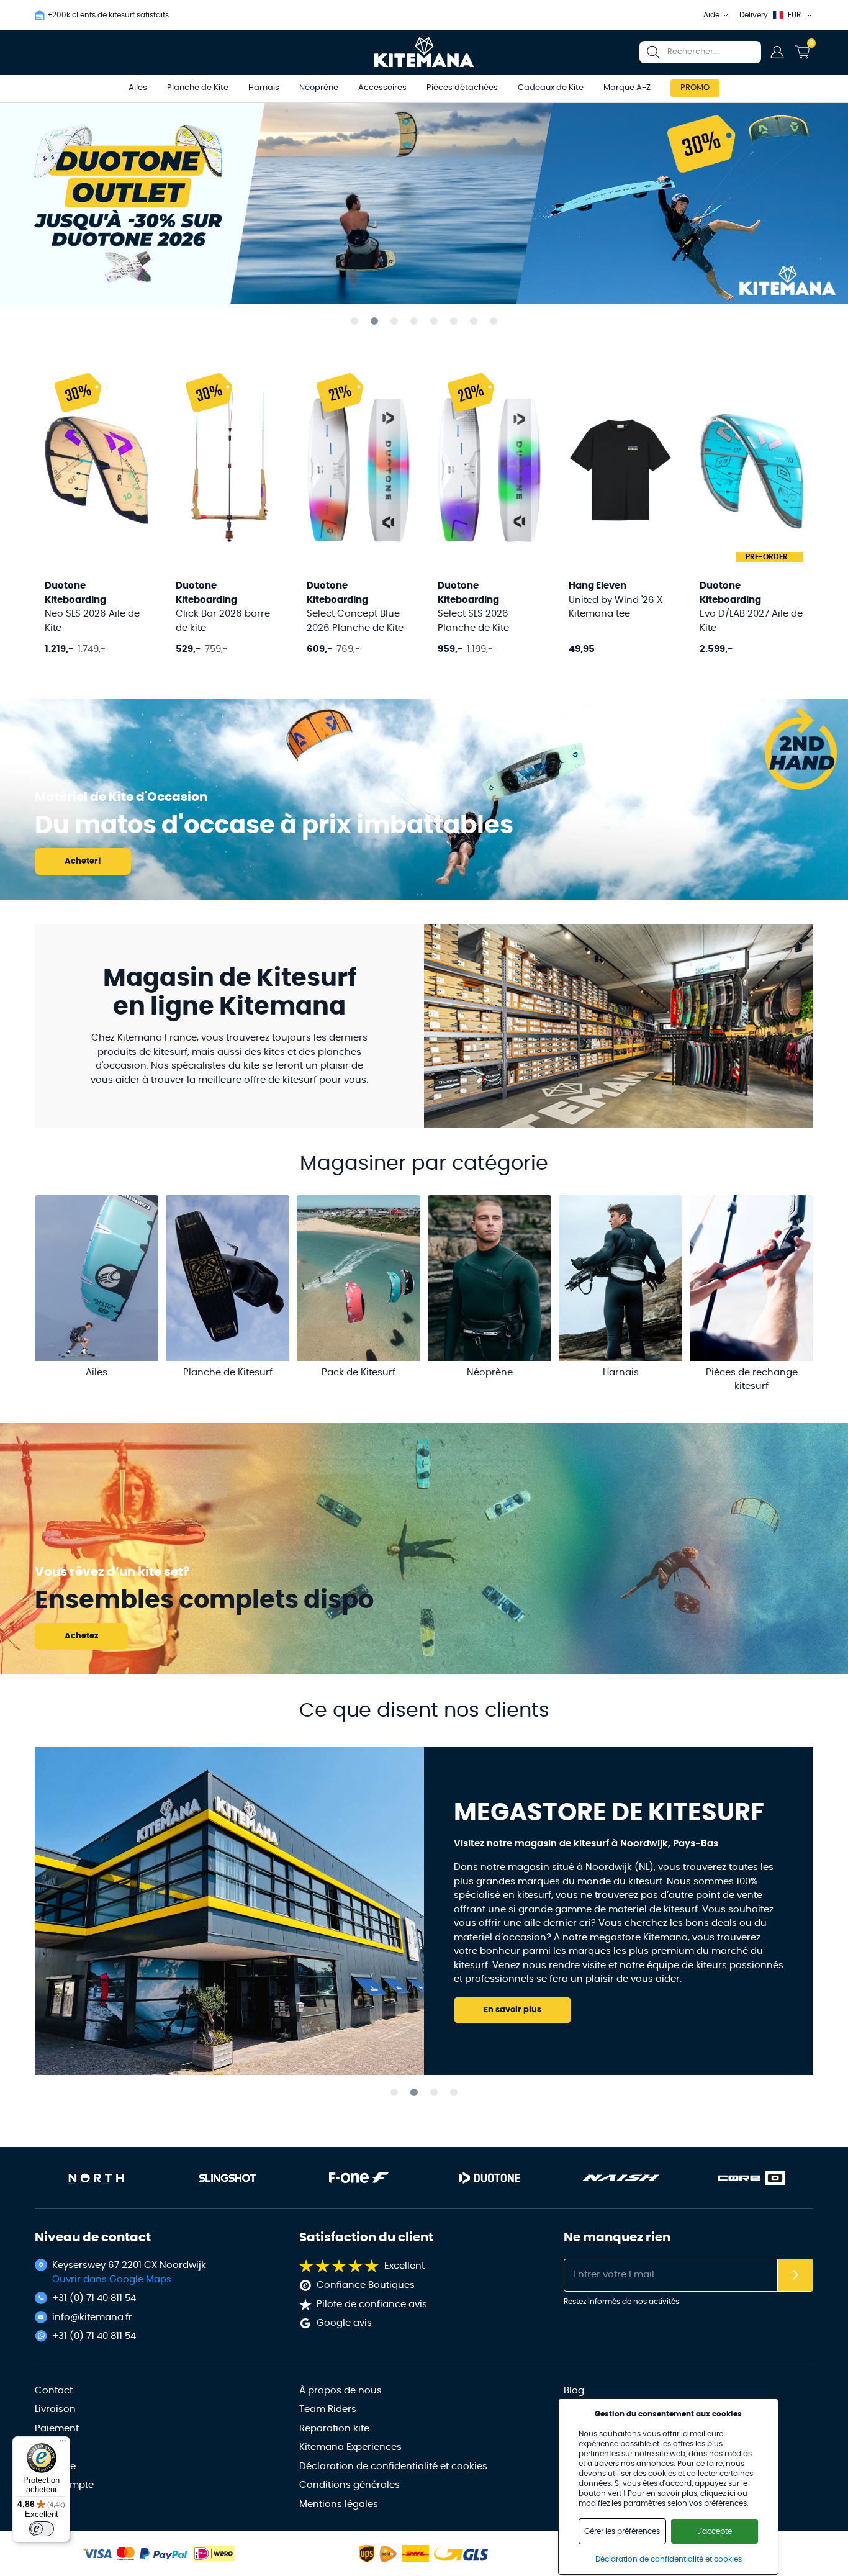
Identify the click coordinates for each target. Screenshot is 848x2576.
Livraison (55, 2409)
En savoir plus (512, 2010)
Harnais (264, 88)
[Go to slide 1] (354, 321)
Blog (574, 2391)
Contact (54, 2391)
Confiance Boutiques (366, 2285)
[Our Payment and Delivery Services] (97, 2554)
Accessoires (382, 88)
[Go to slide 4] (414, 321)
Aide (711, 15)
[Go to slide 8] (494, 321)
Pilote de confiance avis (372, 2304)
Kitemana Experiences (350, 2447)
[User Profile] (777, 52)
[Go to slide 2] (374, 321)
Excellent (404, 2266)
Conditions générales (350, 2485)
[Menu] (63, 2444)
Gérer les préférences (622, 2531)
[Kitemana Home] (424, 52)
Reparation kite (334, 2429)
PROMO (695, 88)
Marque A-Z (627, 88)
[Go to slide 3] (394, 321)
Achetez (81, 1636)
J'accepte (715, 2531)
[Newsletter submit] (795, 2275)
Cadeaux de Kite (551, 88)
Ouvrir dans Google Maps (112, 2280)
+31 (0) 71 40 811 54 (94, 2298)
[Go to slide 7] (474, 321)
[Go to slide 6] (454, 321)
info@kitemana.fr (92, 2317)
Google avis (344, 2323)
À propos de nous (341, 2391)
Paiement (57, 2429)
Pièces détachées (462, 88)
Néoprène (319, 88)
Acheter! (83, 861)
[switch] (42, 2529)
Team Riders (328, 2409)
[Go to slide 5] (434, 321)
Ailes (138, 88)
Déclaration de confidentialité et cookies (393, 2466)
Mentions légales (339, 2504)
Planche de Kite (198, 88)
